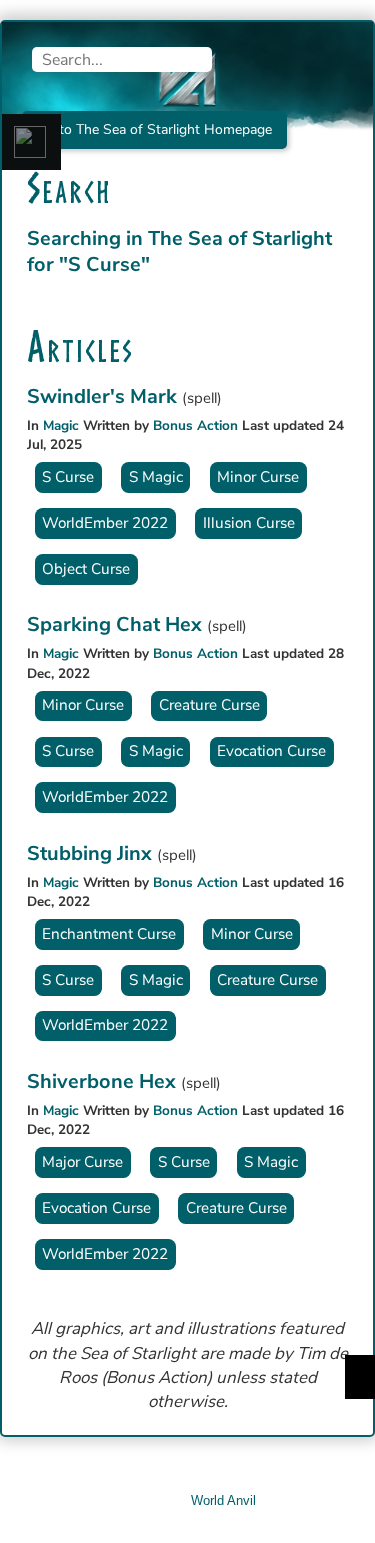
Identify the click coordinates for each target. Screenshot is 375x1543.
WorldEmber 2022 (105, 523)
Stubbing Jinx (92, 853)
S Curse (68, 477)
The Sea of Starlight (240, 238)
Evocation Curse (271, 751)
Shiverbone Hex (104, 1081)
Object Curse (86, 569)
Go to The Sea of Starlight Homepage (154, 129)
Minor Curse (258, 477)
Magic (61, 425)
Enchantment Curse (109, 934)
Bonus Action (195, 425)
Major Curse (82, 1162)
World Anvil (223, 1500)
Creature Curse (209, 705)
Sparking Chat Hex (117, 624)
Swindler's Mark (104, 396)
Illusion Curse (249, 523)
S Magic (156, 477)
